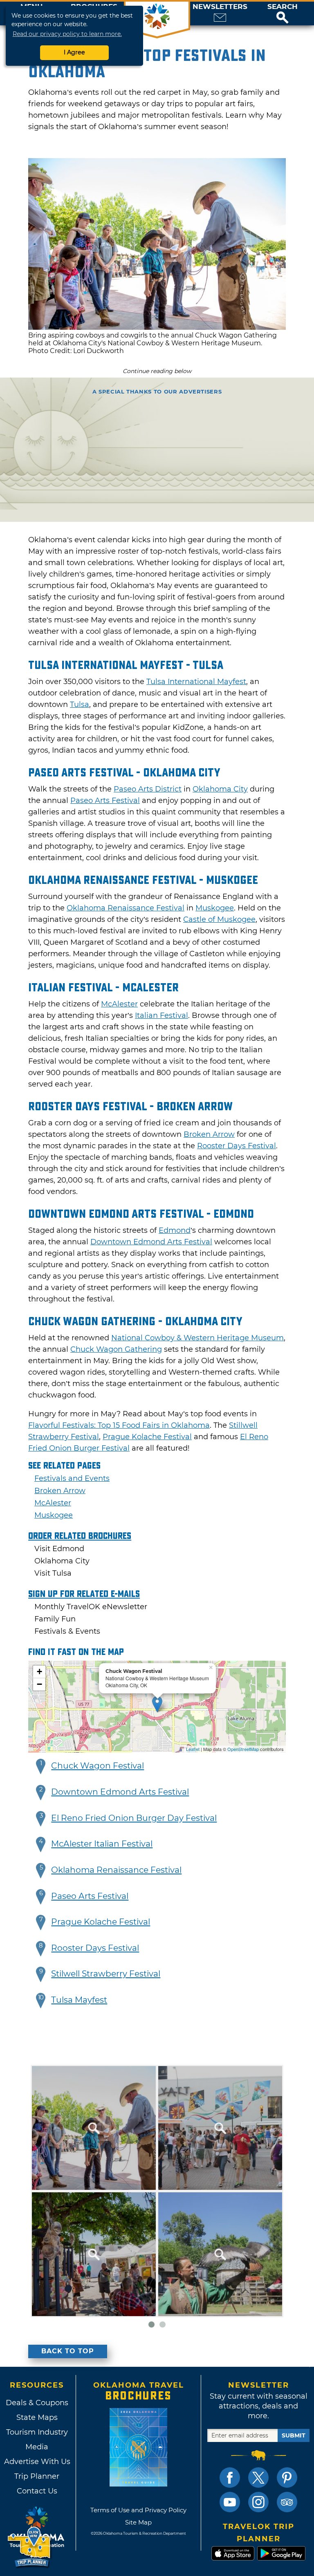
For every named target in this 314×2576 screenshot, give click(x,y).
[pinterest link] (287, 2478)
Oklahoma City (220, 789)
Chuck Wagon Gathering (116, 1349)
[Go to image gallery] (157, 328)
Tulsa (80, 704)
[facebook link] (230, 2478)
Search (283, 7)
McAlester (119, 1004)
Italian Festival (161, 1015)
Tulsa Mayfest (79, 2000)
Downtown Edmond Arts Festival (151, 1242)
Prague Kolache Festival (147, 1437)
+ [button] (39, 1671)
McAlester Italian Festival (102, 1844)
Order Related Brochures (80, 1536)
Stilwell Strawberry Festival (106, 1974)
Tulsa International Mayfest (196, 682)
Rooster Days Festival (237, 1146)
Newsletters (220, 7)
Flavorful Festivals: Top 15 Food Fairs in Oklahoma (119, 1425)
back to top (68, 2351)
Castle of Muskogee (219, 919)
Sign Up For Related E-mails (84, 1594)
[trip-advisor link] (287, 2502)
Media (37, 2447)
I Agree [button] (74, 52)
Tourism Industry (37, 2432)
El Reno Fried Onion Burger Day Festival (134, 1818)
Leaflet (193, 1749)
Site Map (138, 2522)
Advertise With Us (37, 2462)
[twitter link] (258, 2478)
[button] (283, 13)
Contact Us (37, 2491)
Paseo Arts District (148, 789)
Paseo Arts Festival (105, 801)
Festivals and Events (72, 1478)
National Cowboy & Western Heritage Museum (197, 1338)
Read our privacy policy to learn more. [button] (67, 34)
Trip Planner (37, 2476)
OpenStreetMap (243, 1749)
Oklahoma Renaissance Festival (126, 908)
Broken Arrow (209, 1134)
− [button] (39, 1684)
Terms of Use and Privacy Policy (138, 2510)
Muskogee (215, 908)
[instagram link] (258, 2502)
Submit (294, 2435)
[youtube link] (230, 2502)
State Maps (37, 2417)
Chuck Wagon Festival (98, 1766)
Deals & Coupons (37, 2403)
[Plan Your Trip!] (30, 2547)
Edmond (175, 1230)
